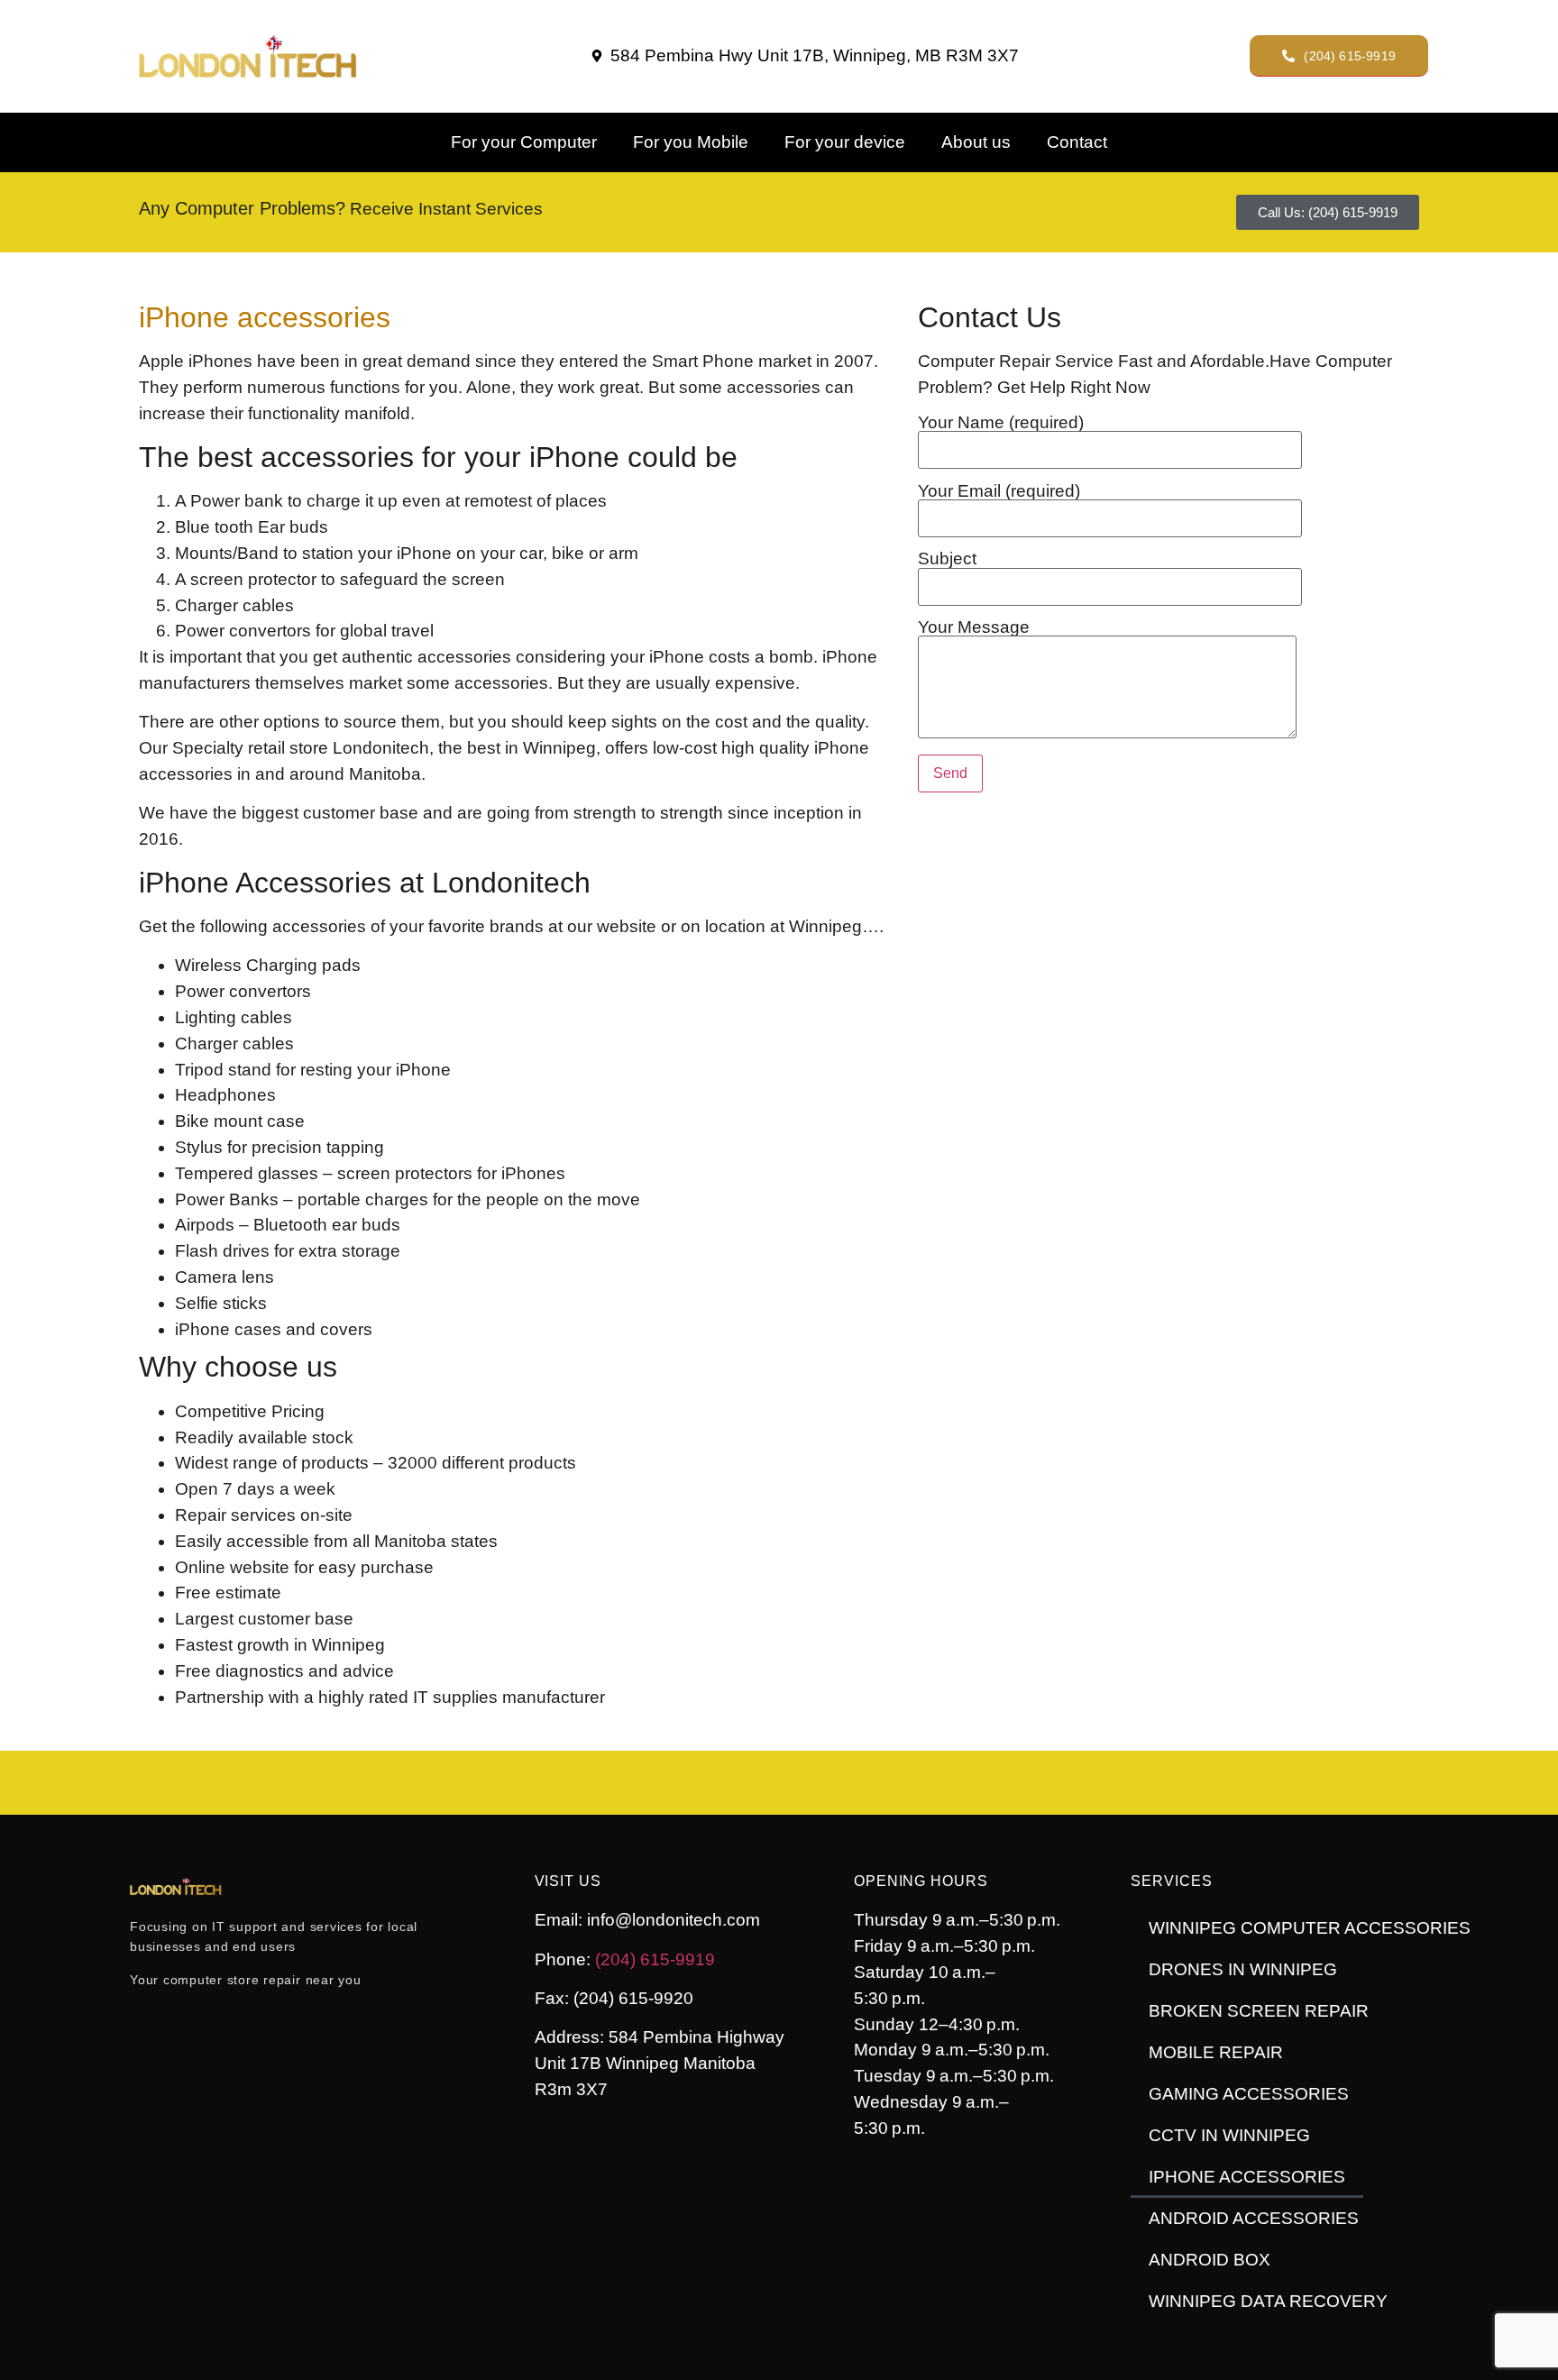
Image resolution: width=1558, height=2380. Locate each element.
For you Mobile (691, 142)
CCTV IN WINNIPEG (1229, 2135)
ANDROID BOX (1210, 2260)
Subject (947, 559)
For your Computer (524, 142)
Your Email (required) (999, 491)
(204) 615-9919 (655, 1959)
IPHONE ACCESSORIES (1247, 2177)
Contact (1077, 142)
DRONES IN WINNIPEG (1243, 1969)
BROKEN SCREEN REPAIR (1259, 2011)
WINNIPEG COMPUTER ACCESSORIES (1310, 1928)
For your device (845, 142)
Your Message (974, 627)
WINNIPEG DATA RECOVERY (1268, 2301)
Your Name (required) (1001, 423)
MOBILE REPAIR (1216, 2052)
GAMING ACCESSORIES (1249, 2094)
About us (976, 142)
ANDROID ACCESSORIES (1254, 2218)
